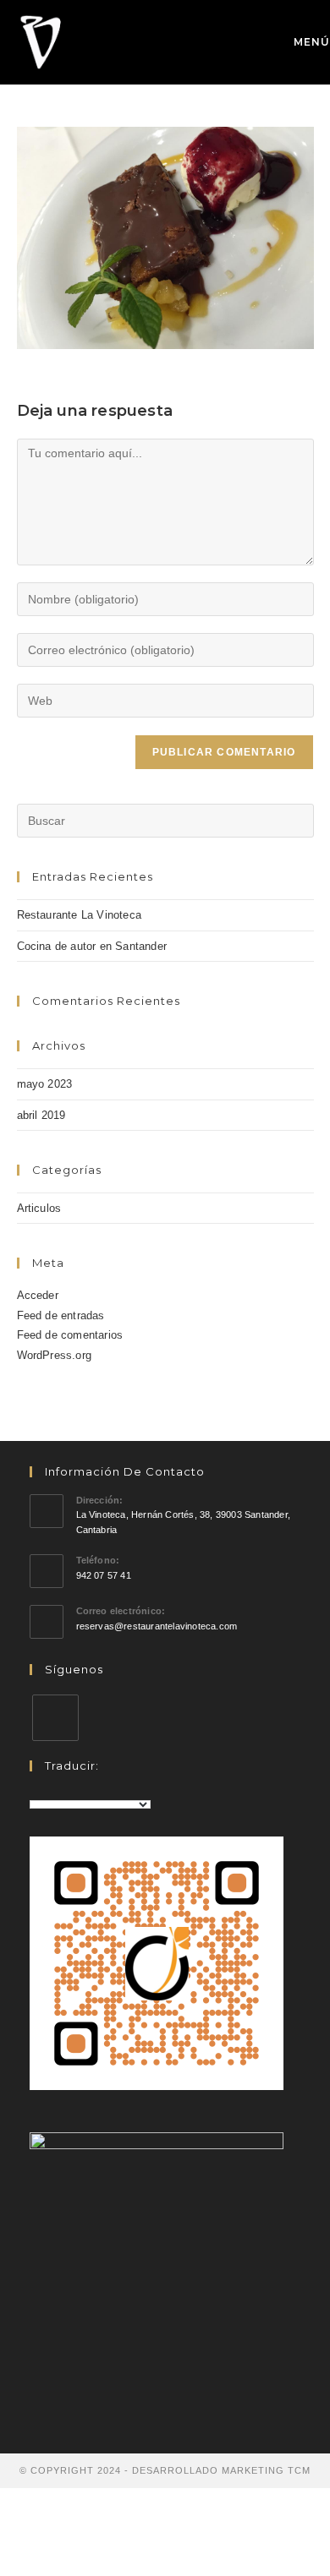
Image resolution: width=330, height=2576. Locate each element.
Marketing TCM (266, 2470)
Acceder (38, 1295)
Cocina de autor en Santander (92, 946)
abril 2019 (41, 1115)
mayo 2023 (45, 1084)
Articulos (39, 1208)
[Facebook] (55, 1718)
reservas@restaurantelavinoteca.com (157, 1626)
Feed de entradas (61, 1315)
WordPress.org (55, 1355)
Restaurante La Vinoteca (80, 915)
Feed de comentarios (70, 1335)
